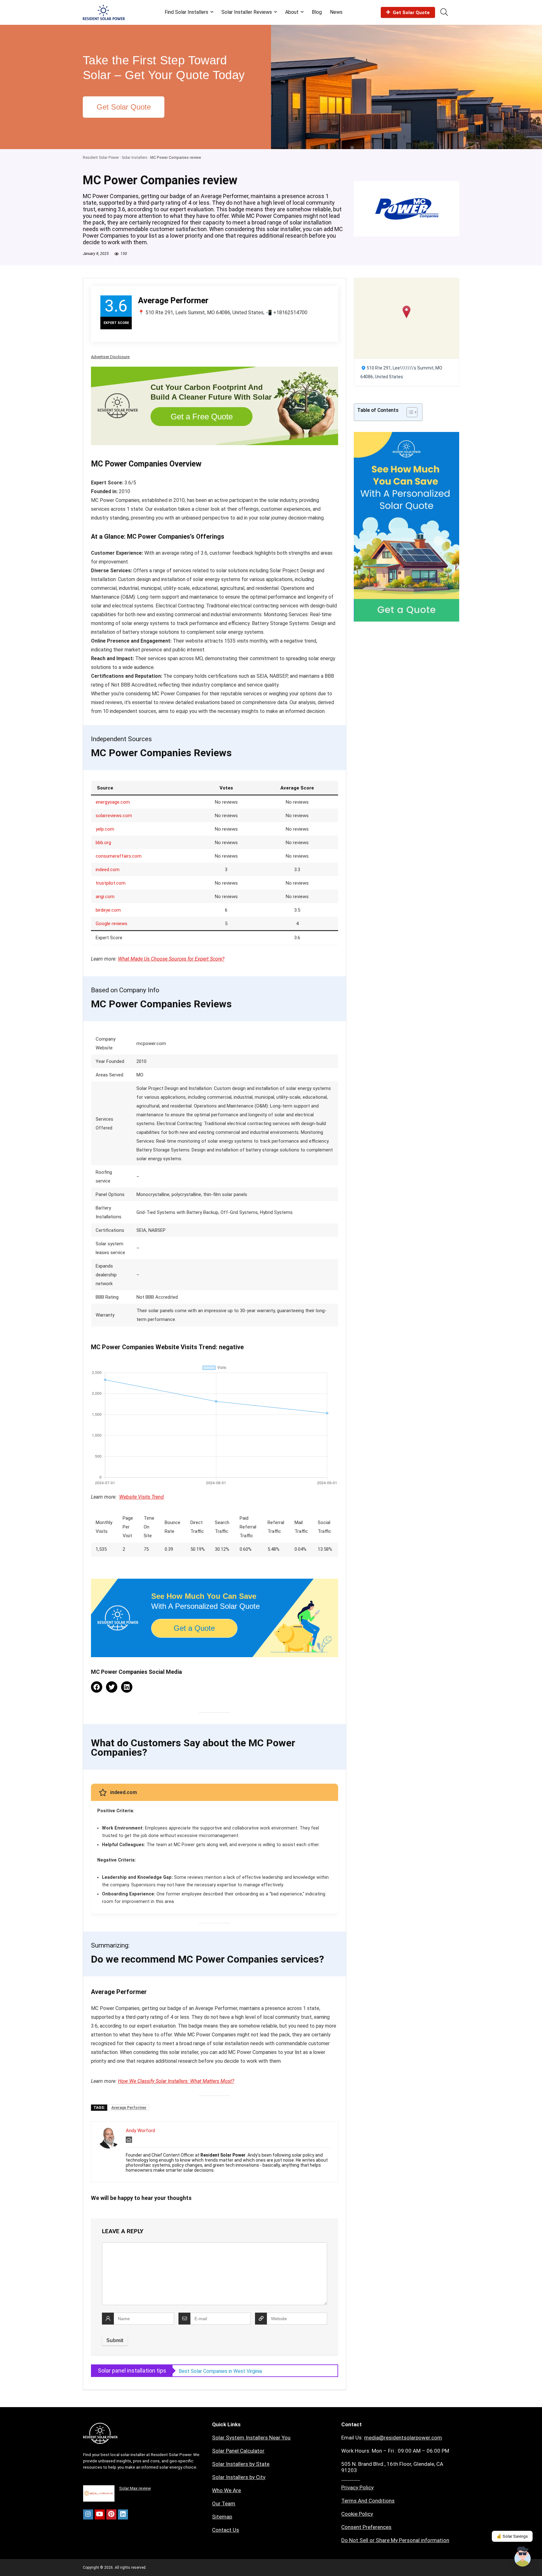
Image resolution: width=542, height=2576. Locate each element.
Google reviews (112, 924)
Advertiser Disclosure (110, 357)
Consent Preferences (366, 2527)
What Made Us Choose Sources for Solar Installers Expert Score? (251, 2371)
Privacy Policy (357, 2487)
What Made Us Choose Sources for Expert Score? (171, 959)
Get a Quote (194, 1628)
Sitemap (222, 2517)
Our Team (224, 2503)
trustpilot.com (111, 883)
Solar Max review (135, 2488)
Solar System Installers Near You (251, 2438)
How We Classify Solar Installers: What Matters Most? (176, 2081)
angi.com (105, 897)
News (336, 12)
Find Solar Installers (186, 12)
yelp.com (105, 829)
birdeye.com (108, 910)
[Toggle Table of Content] (409, 412)
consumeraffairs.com (119, 856)
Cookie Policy (357, 2514)
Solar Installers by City (239, 2477)
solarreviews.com (114, 816)
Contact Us (226, 2530)
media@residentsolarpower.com (403, 2438)
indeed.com (108, 870)
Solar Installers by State (241, 2464)
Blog (317, 12)
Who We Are (226, 2490)
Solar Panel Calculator (238, 2451)
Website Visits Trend (141, 1497)
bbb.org (103, 843)
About (292, 12)
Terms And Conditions (368, 2501)
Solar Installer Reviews (247, 12)
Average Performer (129, 2108)
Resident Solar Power (101, 158)
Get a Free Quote (202, 417)
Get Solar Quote (411, 13)
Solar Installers (135, 158)
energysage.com (113, 802)
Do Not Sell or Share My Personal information (395, 2540)
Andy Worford (140, 2131)
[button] (407, 312)
